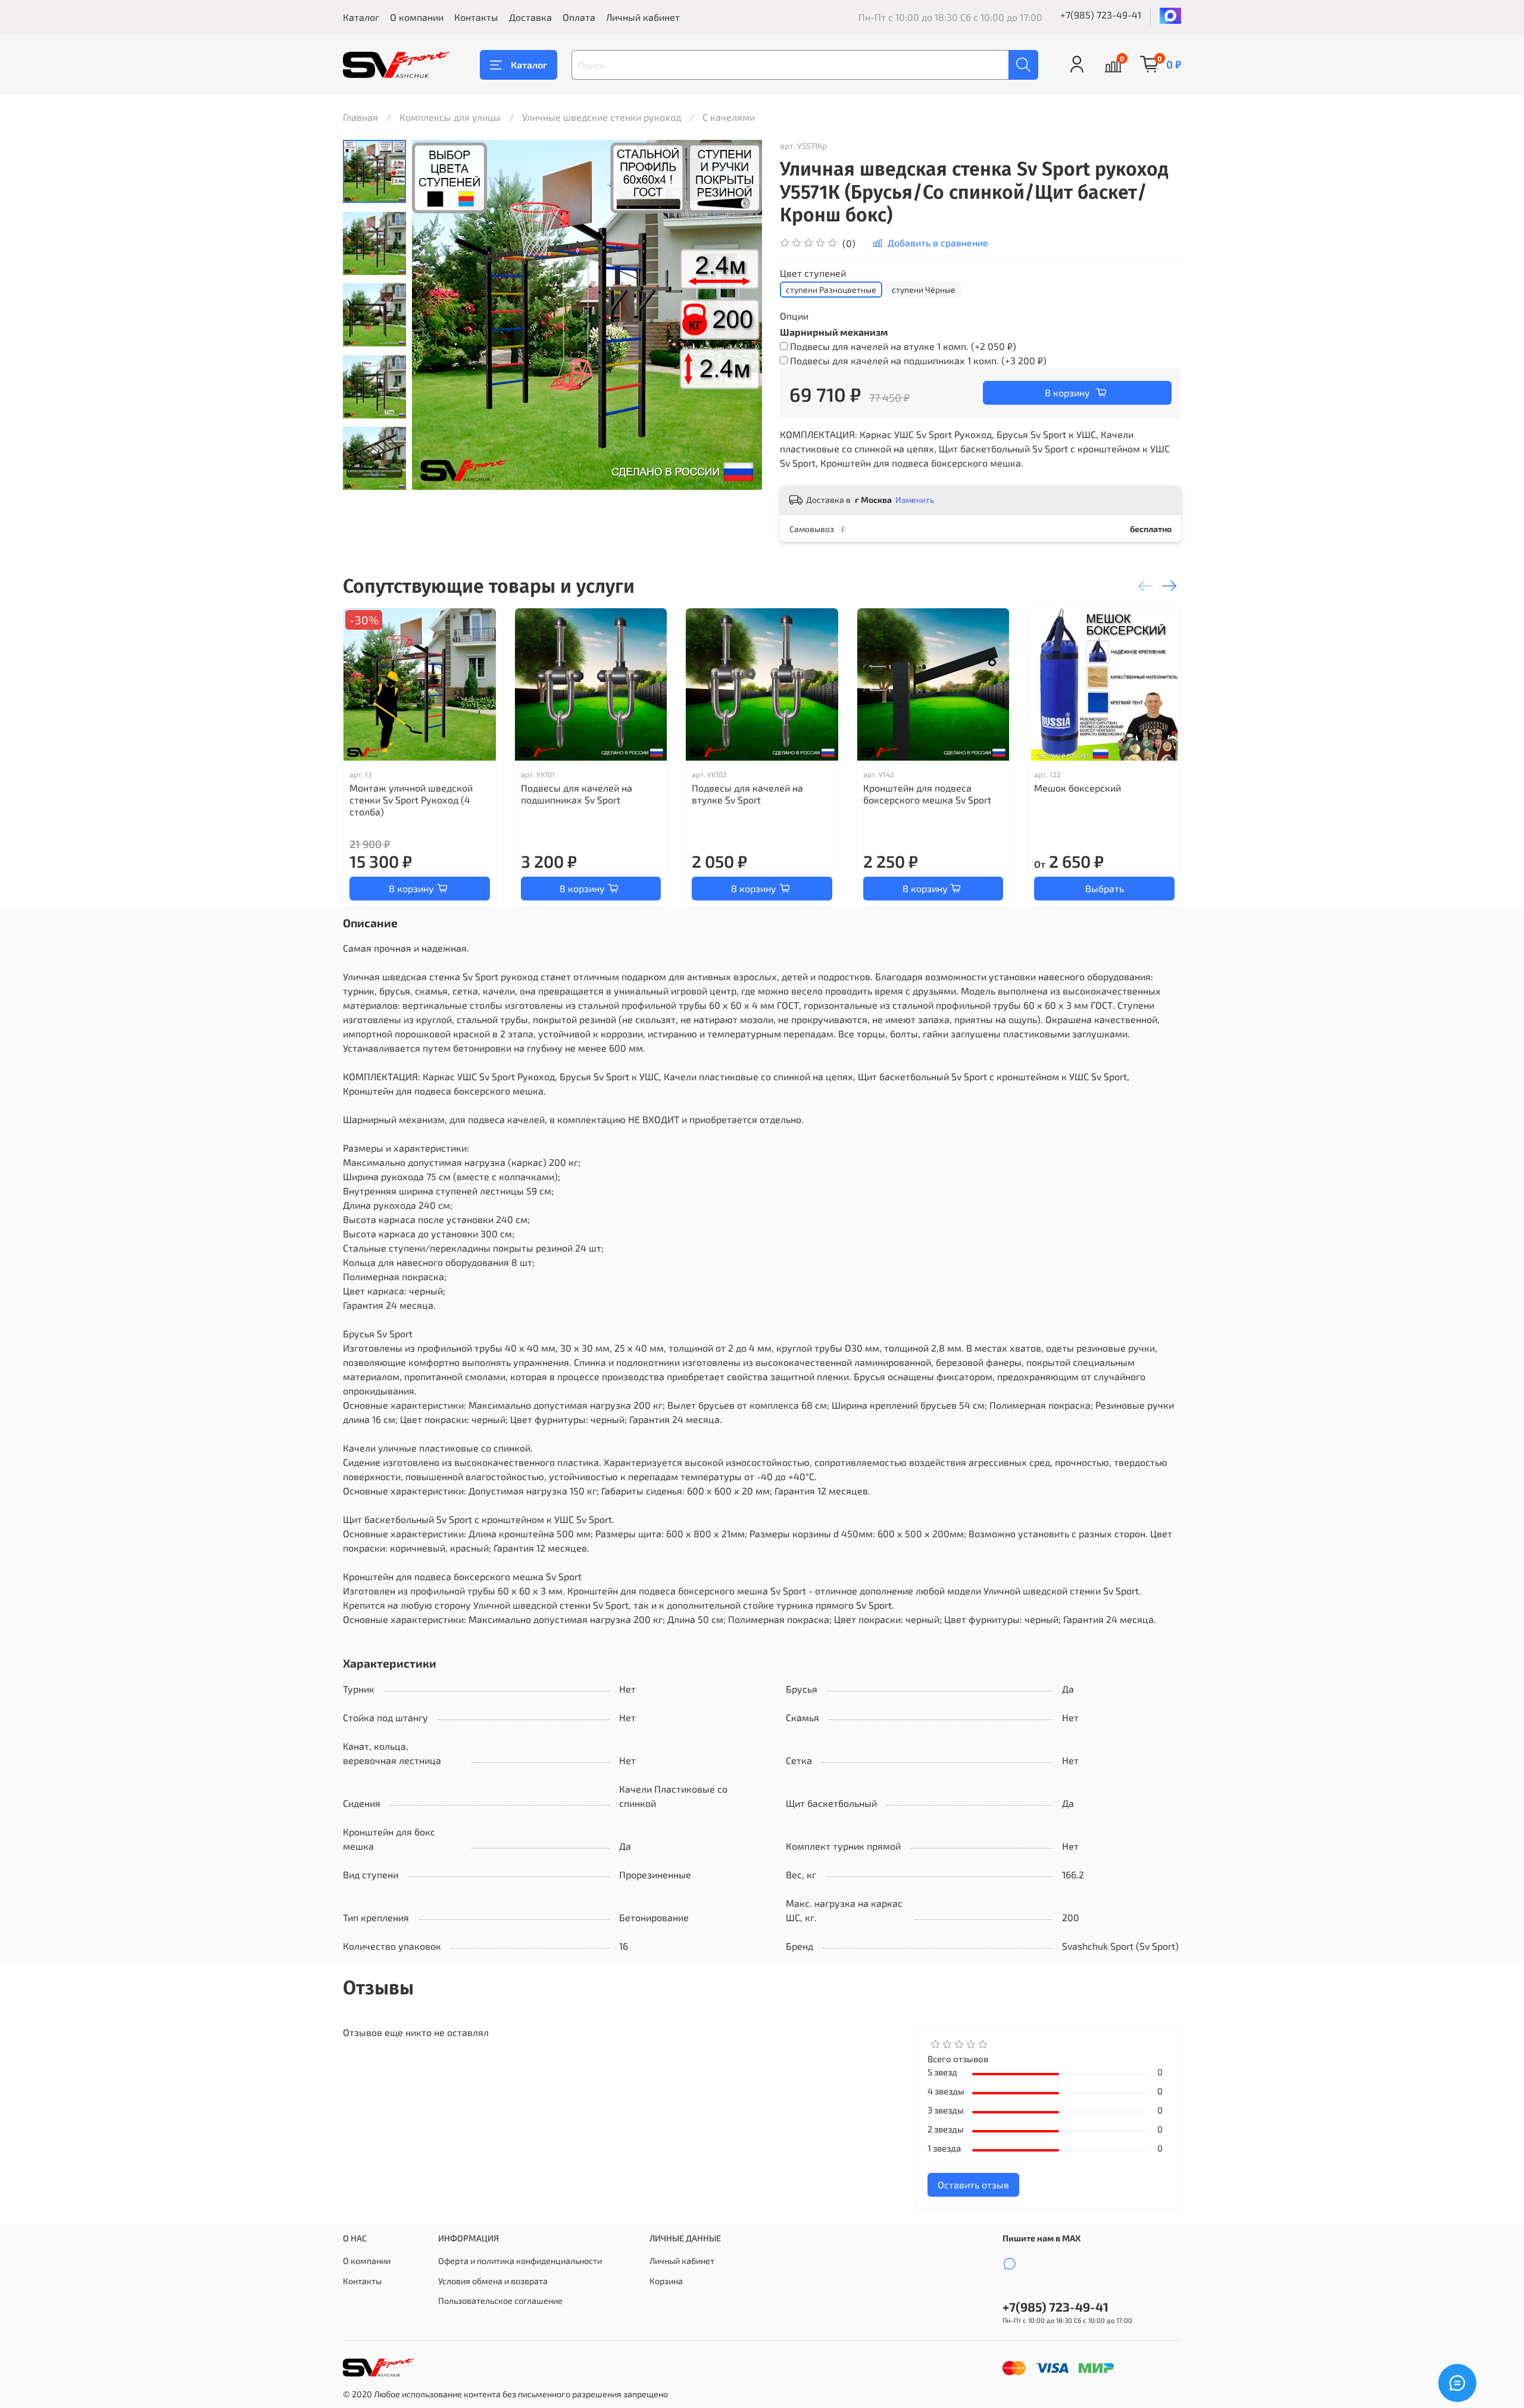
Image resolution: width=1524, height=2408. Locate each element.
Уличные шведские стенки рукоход (602, 117)
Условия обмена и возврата (493, 2281)
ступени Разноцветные (831, 290)
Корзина (666, 2281)
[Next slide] (374, 474)
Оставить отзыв (973, 2185)
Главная (360, 117)
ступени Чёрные (924, 290)
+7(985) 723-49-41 (1101, 15)
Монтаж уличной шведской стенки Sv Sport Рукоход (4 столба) (411, 800)
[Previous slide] (436, 315)
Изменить (915, 500)
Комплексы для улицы (450, 117)
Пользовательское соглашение (500, 2301)
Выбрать (1105, 888)
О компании (417, 17)
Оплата (579, 17)
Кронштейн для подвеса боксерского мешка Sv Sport (927, 794)
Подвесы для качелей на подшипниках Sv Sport (577, 794)
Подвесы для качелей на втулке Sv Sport (747, 794)
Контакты (476, 17)
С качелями (729, 117)
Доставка (530, 17)
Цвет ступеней (813, 273)
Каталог (361, 17)
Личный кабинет (643, 17)
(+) (903, 346)
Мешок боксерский (1078, 788)
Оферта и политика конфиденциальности (520, 2261)
